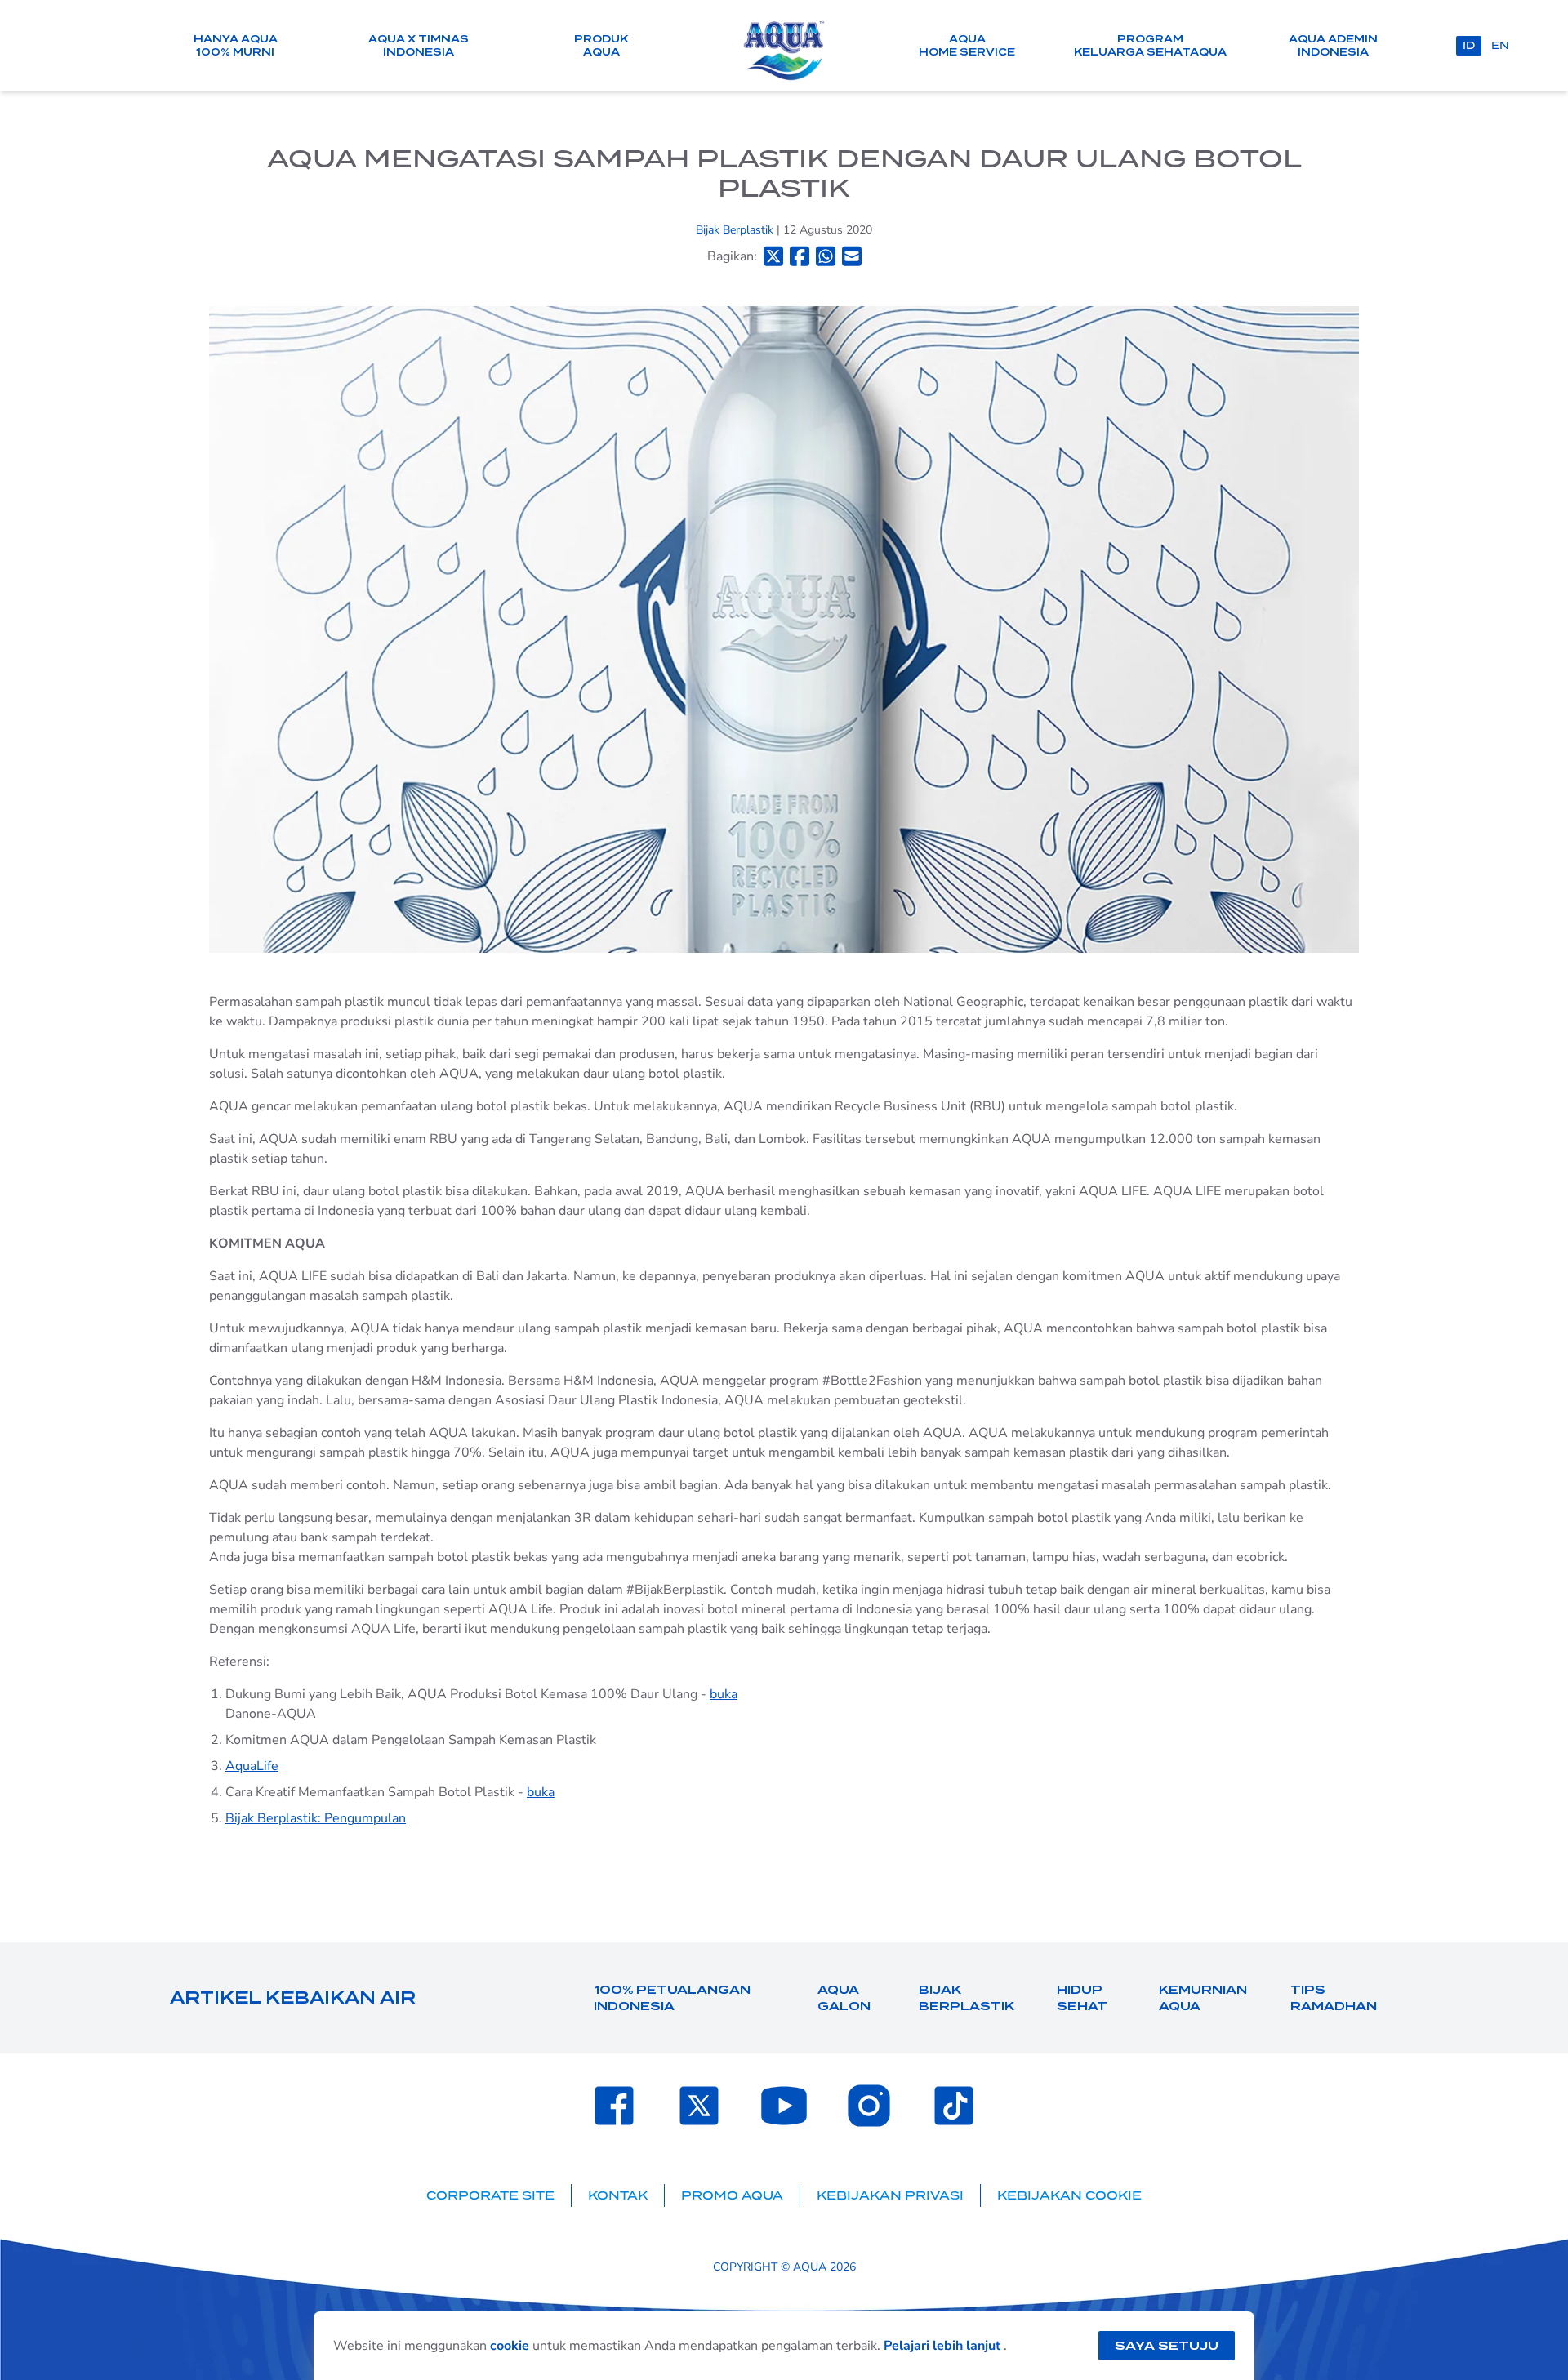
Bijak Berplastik (736, 230)
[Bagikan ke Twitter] (773, 256)
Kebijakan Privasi (890, 2195)
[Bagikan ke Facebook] (800, 256)
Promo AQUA (732, 2195)
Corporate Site (490, 2195)
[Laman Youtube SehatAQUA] (784, 2106)
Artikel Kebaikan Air (293, 1998)
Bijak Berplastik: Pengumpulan (316, 1818)
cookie (511, 2346)
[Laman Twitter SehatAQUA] (699, 2106)
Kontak (618, 2195)
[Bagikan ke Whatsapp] (826, 256)
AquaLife (252, 1766)
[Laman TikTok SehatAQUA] (954, 2106)
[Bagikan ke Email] (852, 256)
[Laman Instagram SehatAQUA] (869, 2106)
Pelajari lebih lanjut (944, 2346)
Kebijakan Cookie (1069, 2195)
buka (724, 1694)
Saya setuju (1167, 2346)
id (1469, 45)
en (1500, 45)
